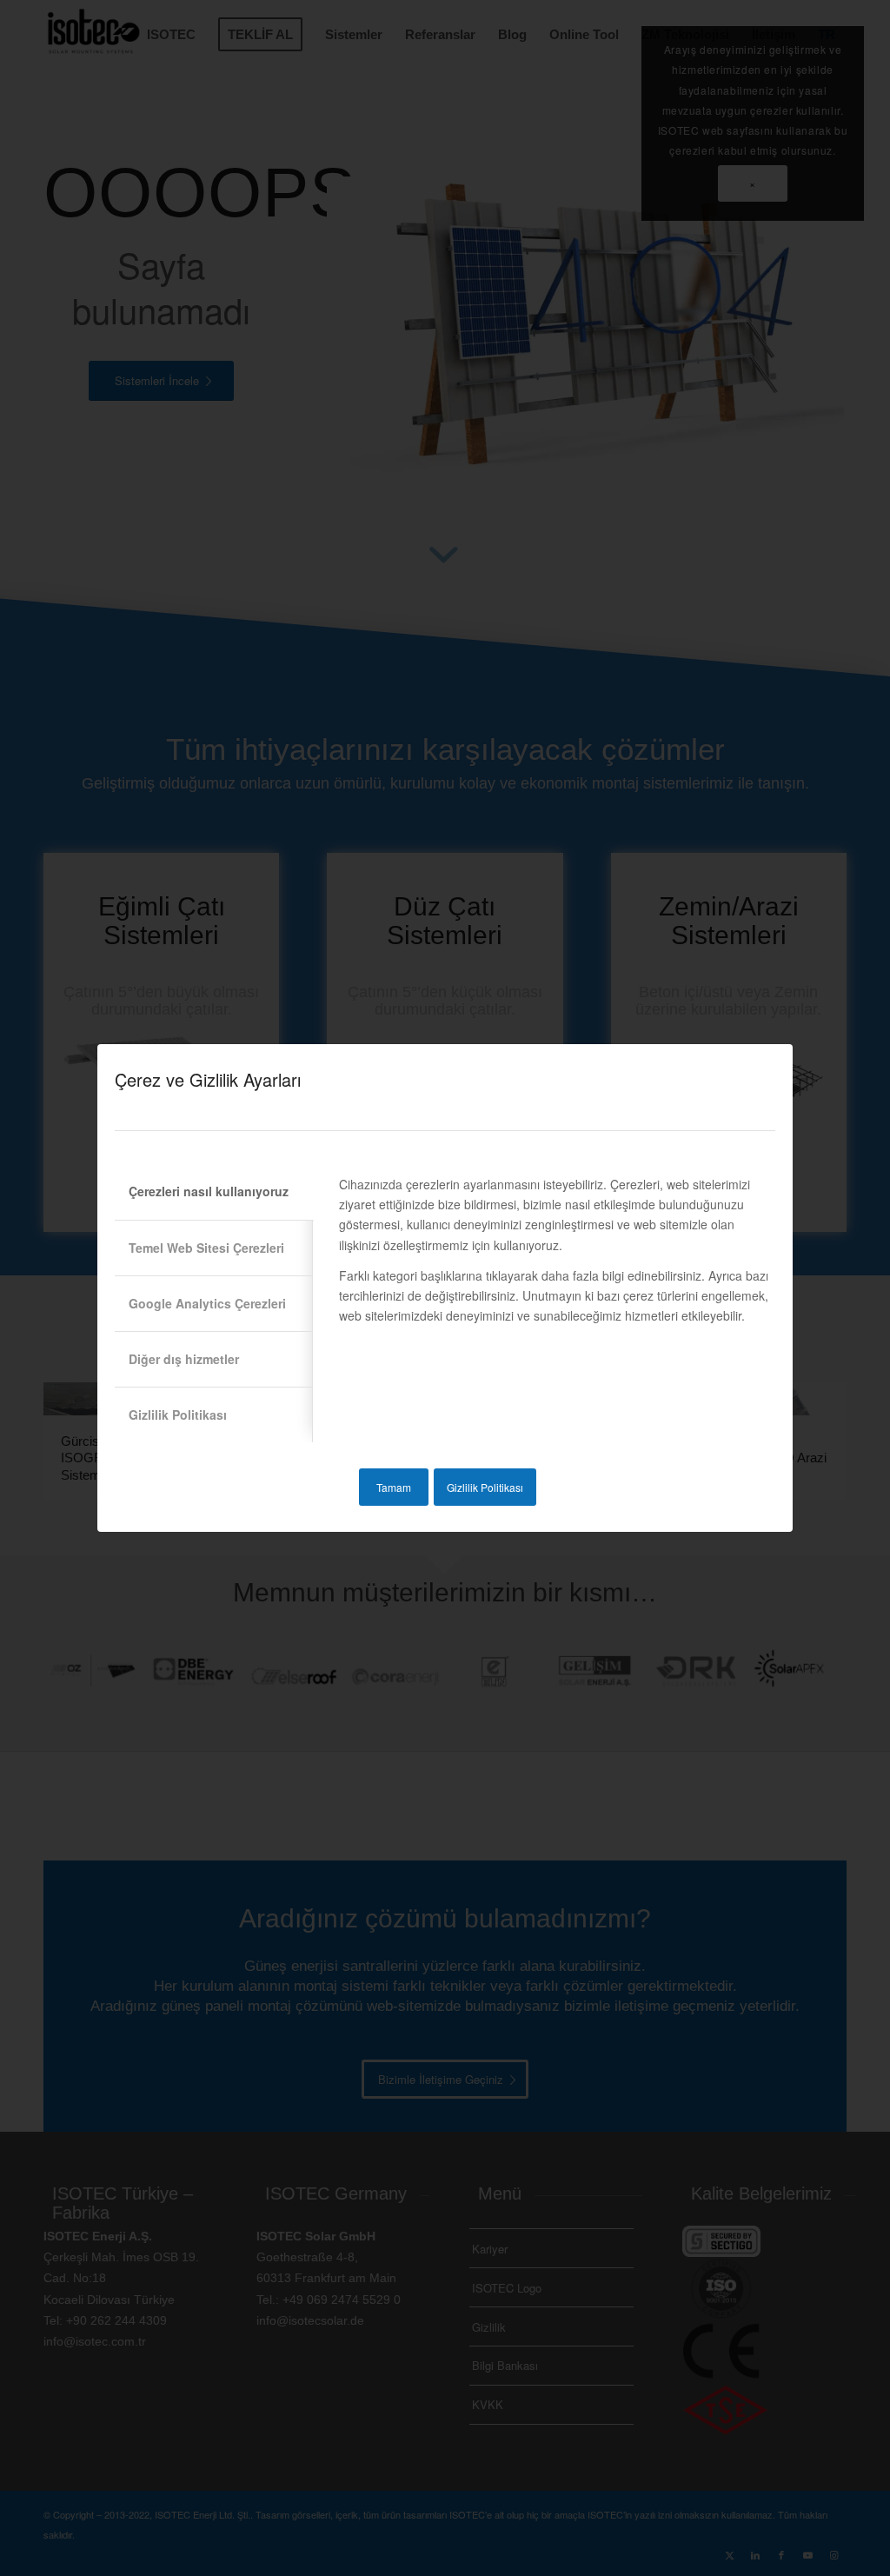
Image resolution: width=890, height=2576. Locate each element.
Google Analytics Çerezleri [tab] (207, 1303)
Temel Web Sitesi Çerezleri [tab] (206, 1248)
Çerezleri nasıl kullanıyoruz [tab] (209, 1191)
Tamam (394, 1487)
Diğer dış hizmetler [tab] (184, 1359)
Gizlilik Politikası (485, 1487)
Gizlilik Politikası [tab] (178, 1414)
